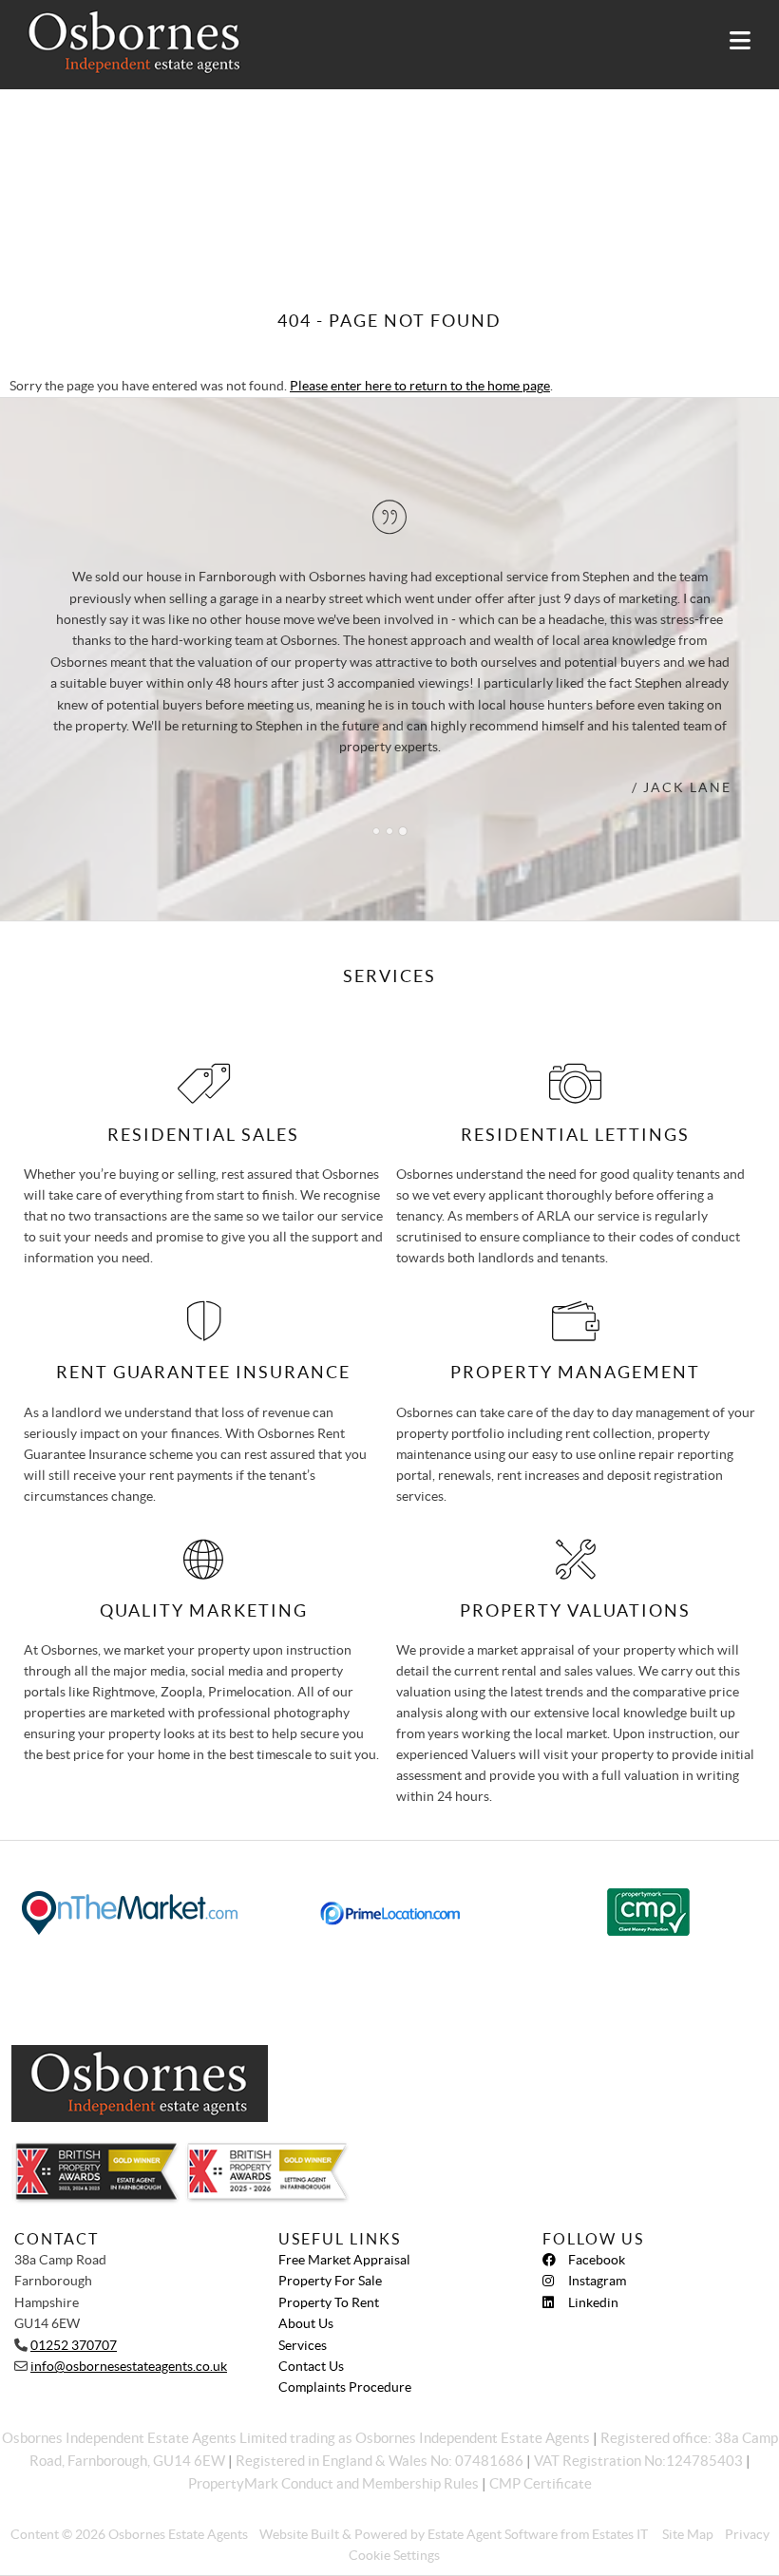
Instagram (597, 2281)
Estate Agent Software (493, 2534)
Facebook (597, 2260)
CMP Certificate (541, 2483)
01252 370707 (74, 2345)
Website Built (299, 2534)
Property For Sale (330, 2281)
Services (303, 2345)
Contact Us (311, 2366)
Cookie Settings (394, 2555)
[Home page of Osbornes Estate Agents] (125, 42)
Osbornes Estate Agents (178, 2534)
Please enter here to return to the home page (420, 386)
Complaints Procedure (345, 2387)
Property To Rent (329, 2302)
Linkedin (593, 2302)
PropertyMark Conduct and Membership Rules (333, 2483)
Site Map (688, 2534)
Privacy (747, 2534)
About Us (306, 2323)
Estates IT (620, 2534)
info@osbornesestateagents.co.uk (129, 2366)
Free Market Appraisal (344, 2260)
